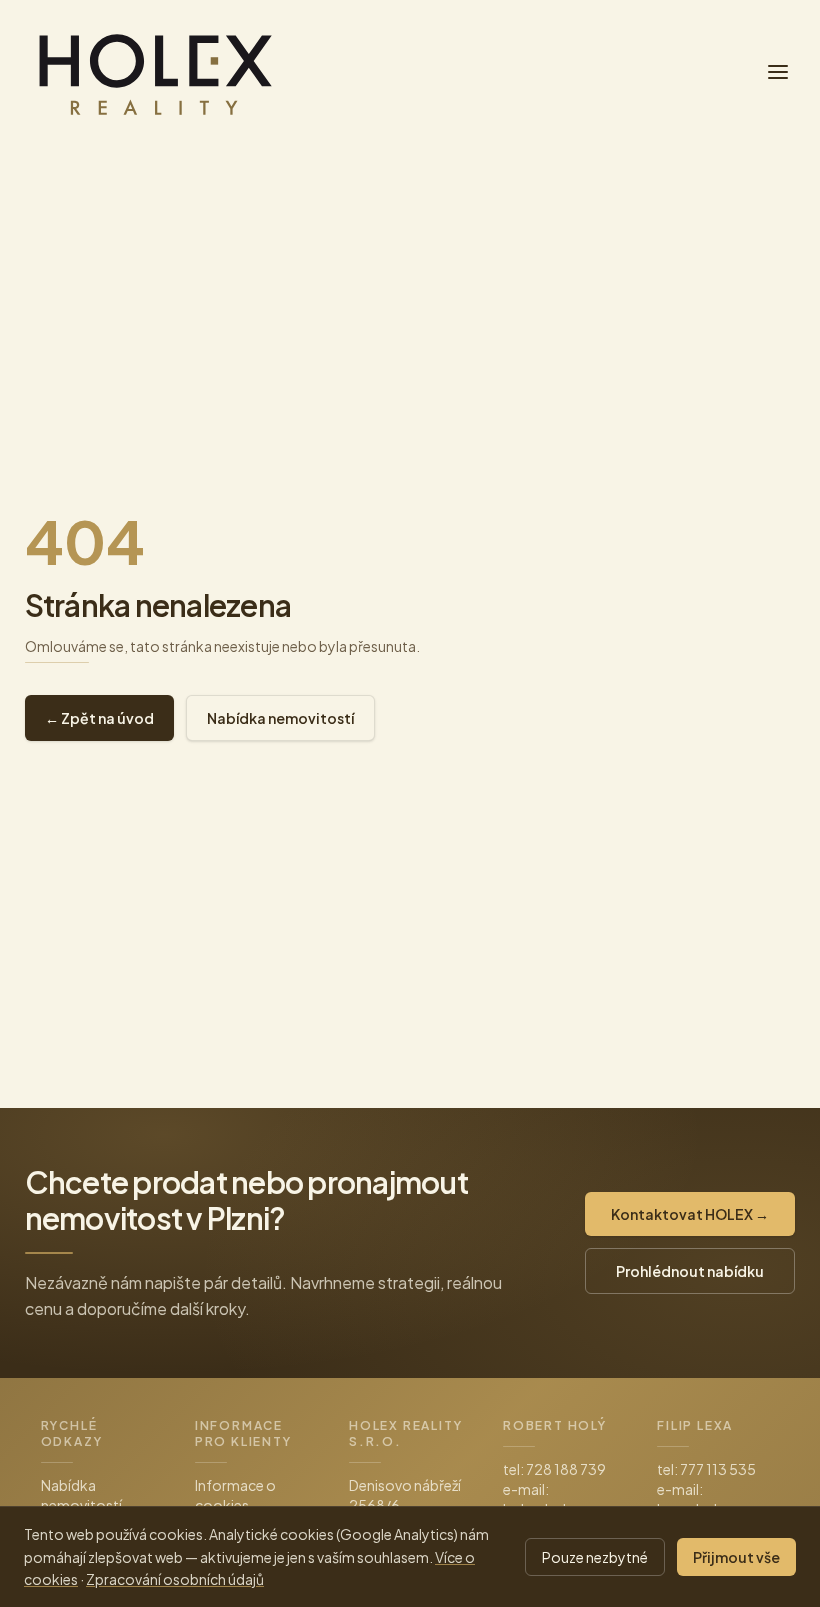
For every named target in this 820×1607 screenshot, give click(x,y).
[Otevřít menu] (778, 72)
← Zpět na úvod (99, 718)
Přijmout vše (736, 1557)
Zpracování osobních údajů (175, 1579)
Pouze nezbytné (595, 1557)
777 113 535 (718, 1469)
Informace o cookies (235, 1495)
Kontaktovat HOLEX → (690, 1214)
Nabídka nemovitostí (280, 718)
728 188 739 (566, 1469)
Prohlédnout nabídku (690, 1271)
